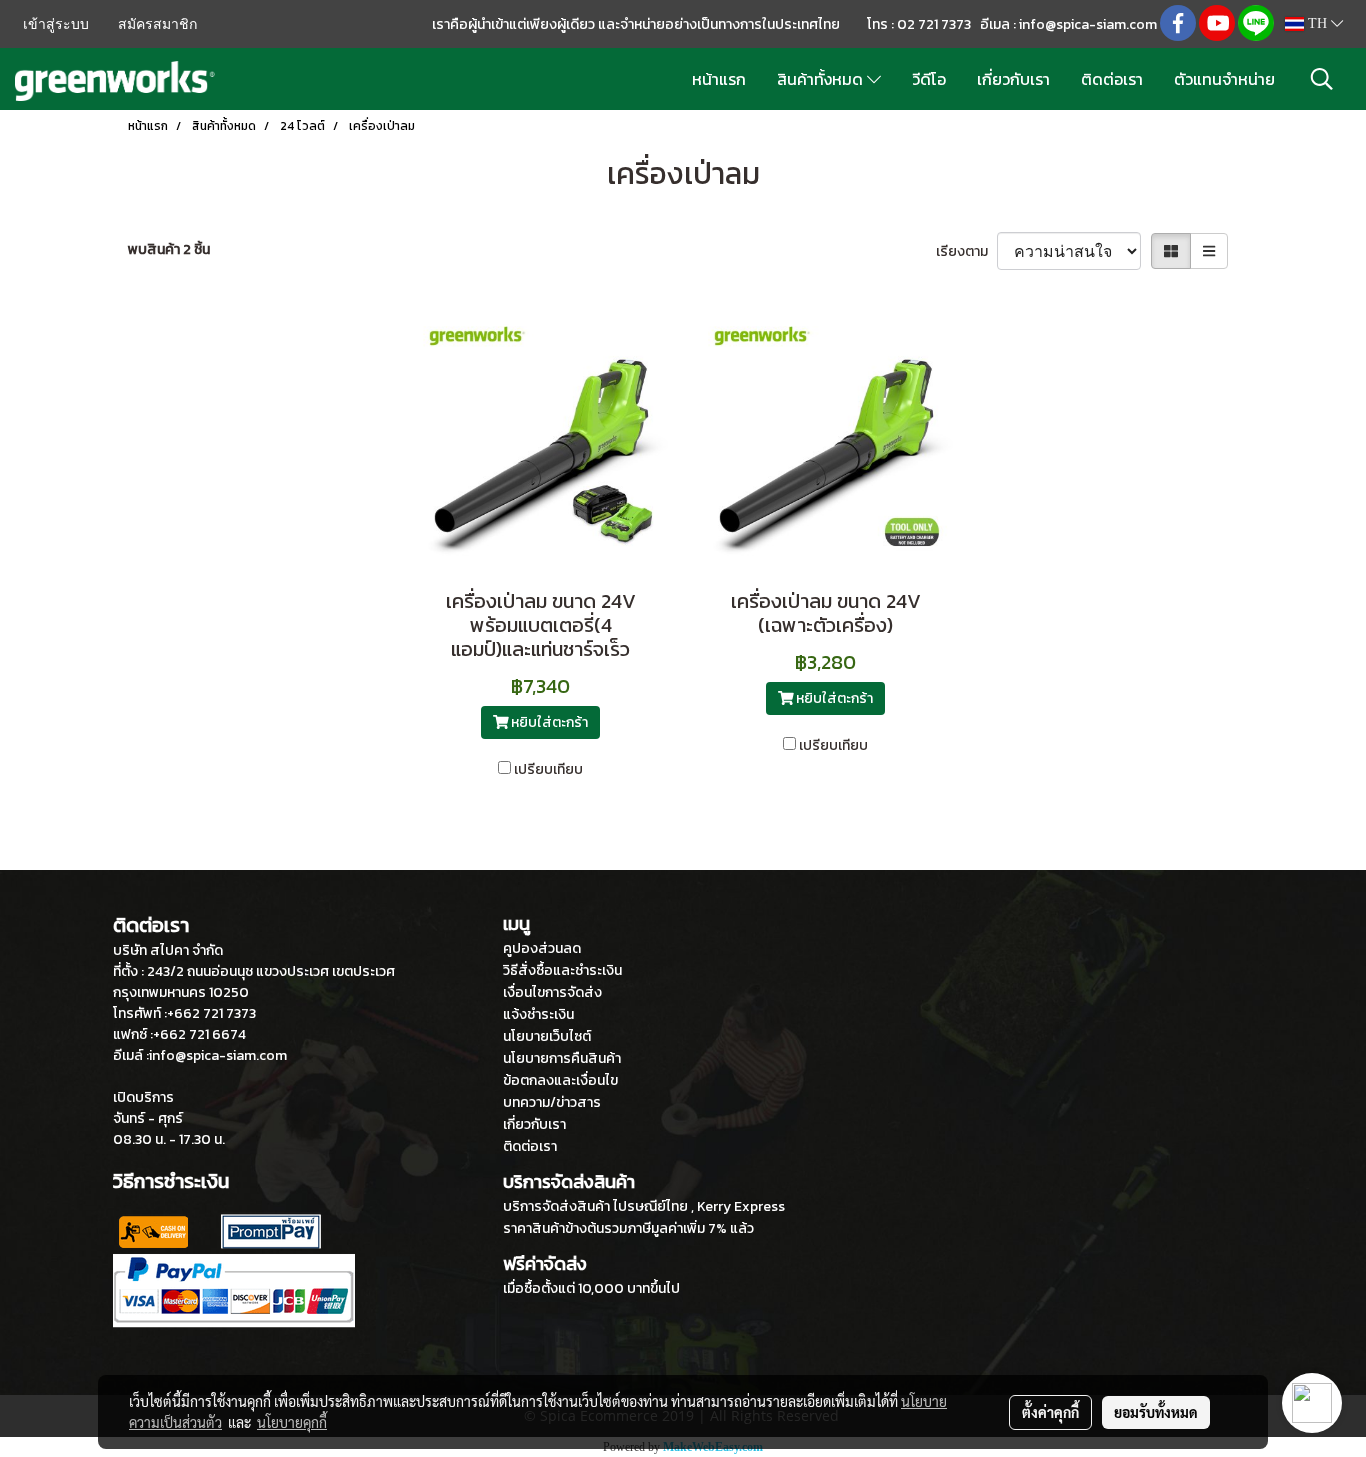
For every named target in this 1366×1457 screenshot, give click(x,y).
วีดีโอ (929, 79)
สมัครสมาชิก (157, 24)
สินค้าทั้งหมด (822, 79)
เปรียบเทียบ (548, 769)
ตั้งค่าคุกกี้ (1050, 1412)
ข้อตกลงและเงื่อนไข (560, 1080)
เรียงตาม (966, 251)
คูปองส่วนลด (542, 948)
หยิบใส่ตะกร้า (548, 722)
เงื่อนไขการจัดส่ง (552, 992)
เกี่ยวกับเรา (1013, 79)
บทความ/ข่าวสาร (552, 1102)
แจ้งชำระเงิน (538, 1014)
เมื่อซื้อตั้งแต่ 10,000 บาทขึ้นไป (591, 1288)
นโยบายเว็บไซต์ (547, 1036)
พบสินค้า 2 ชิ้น (169, 249)
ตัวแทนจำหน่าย (1224, 79)
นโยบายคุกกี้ (292, 1422)
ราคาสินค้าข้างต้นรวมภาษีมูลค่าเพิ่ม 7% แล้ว (628, 1228)
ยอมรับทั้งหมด (1156, 1412)
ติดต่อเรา (1112, 79)
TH (1317, 23)
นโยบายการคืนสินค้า (562, 1058)
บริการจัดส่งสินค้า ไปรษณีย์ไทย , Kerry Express (644, 1206)
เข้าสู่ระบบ (56, 24)
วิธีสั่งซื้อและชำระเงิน (562, 970)
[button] (1322, 79)
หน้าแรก (719, 79)
